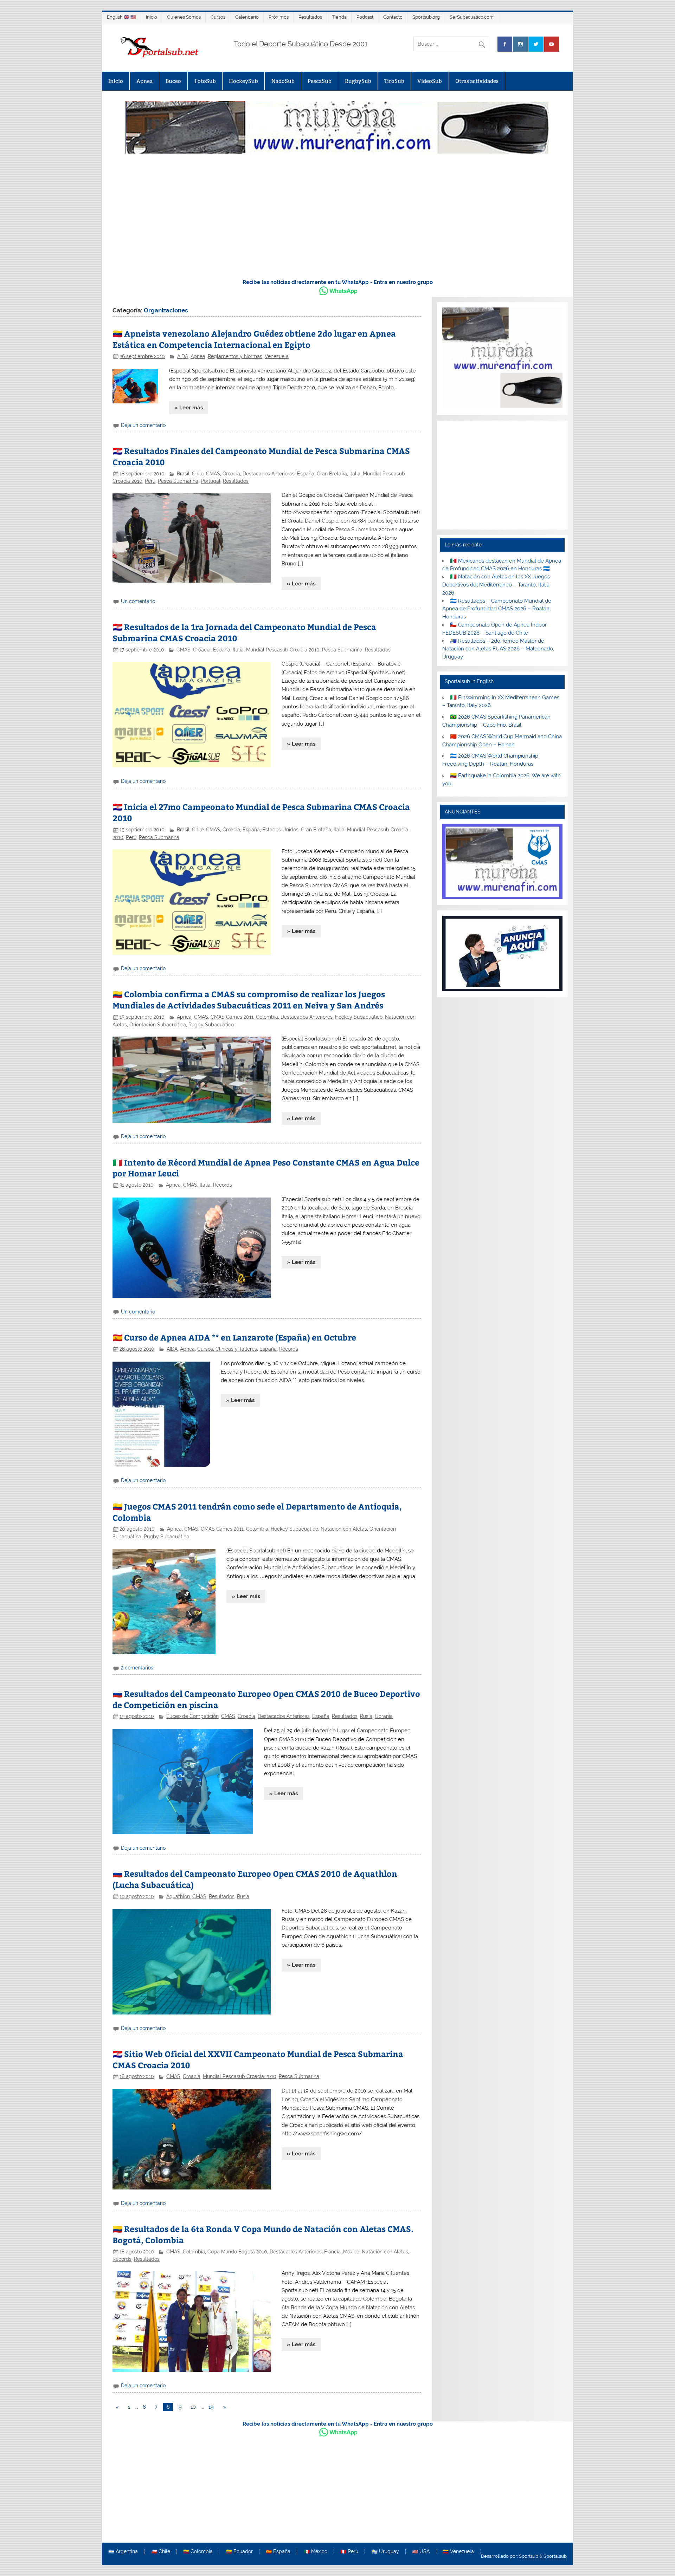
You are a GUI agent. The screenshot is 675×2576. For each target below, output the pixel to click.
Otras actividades (477, 81)
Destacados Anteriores (269, 474)
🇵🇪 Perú (349, 2552)
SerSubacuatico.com (472, 17)
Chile (198, 474)
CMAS (213, 474)
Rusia (366, 1716)
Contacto (393, 17)
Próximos (279, 17)
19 (211, 2407)
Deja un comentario (143, 425)
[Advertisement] (337, 220)
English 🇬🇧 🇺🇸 (121, 17)
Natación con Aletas (344, 1529)
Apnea (144, 81)
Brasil (183, 474)
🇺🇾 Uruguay (385, 2552)
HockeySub (243, 81)
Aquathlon (178, 1896)
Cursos (218, 17)
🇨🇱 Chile (161, 2552)
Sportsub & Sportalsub (543, 2556)
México (351, 2252)
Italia (355, 474)
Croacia (231, 474)
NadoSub (283, 81)
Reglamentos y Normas (235, 356)
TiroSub (394, 81)
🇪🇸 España (278, 2552)
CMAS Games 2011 (232, 1017)
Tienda (339, 17)
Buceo (173, 81)
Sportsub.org (426, 17)
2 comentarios (137, 1668)
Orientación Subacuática (158, 1025)
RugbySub (358, 81)
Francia (332, 2252)
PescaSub (320, 81)
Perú (150, 481)
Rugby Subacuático (211, 1025)
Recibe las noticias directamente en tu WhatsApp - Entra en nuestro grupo (338, 282)
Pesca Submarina (178, 481)
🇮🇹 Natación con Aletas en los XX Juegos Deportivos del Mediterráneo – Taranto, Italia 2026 (496, 585)
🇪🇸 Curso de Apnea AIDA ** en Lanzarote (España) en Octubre (234, 1337)
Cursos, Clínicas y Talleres (227, 1349)
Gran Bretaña (332, 474)
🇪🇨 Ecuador (239, 2552)
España (306, 474)
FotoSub (205, 81)
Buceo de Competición (192, 1716)
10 (193, 2407)
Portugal (211, 481)
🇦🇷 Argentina (123, 2552)
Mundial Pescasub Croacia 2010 (283, 650)
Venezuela (277, 356)
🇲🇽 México (316, 2552)
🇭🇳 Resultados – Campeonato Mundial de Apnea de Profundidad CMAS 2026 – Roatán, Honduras (497, 609)
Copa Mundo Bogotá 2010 (237, 2252)
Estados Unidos (280, 830)
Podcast (365, 17)
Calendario (247, 17)
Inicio (152, 17)
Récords (223, 1185)
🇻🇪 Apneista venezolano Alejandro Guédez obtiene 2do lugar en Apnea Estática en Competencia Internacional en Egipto (254, 339)
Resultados (310, 17)
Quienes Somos (184, 17)
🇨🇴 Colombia (198, 2552)
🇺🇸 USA (421, 2552)
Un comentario (138, 601)
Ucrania (384, 1716)
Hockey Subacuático (359, 1017)
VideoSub (430, 81)
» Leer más (189, 408)
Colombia (267, 1017)
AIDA (183, 356)
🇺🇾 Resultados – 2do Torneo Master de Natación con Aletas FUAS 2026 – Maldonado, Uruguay (498, 649)
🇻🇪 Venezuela (458, 2552)
